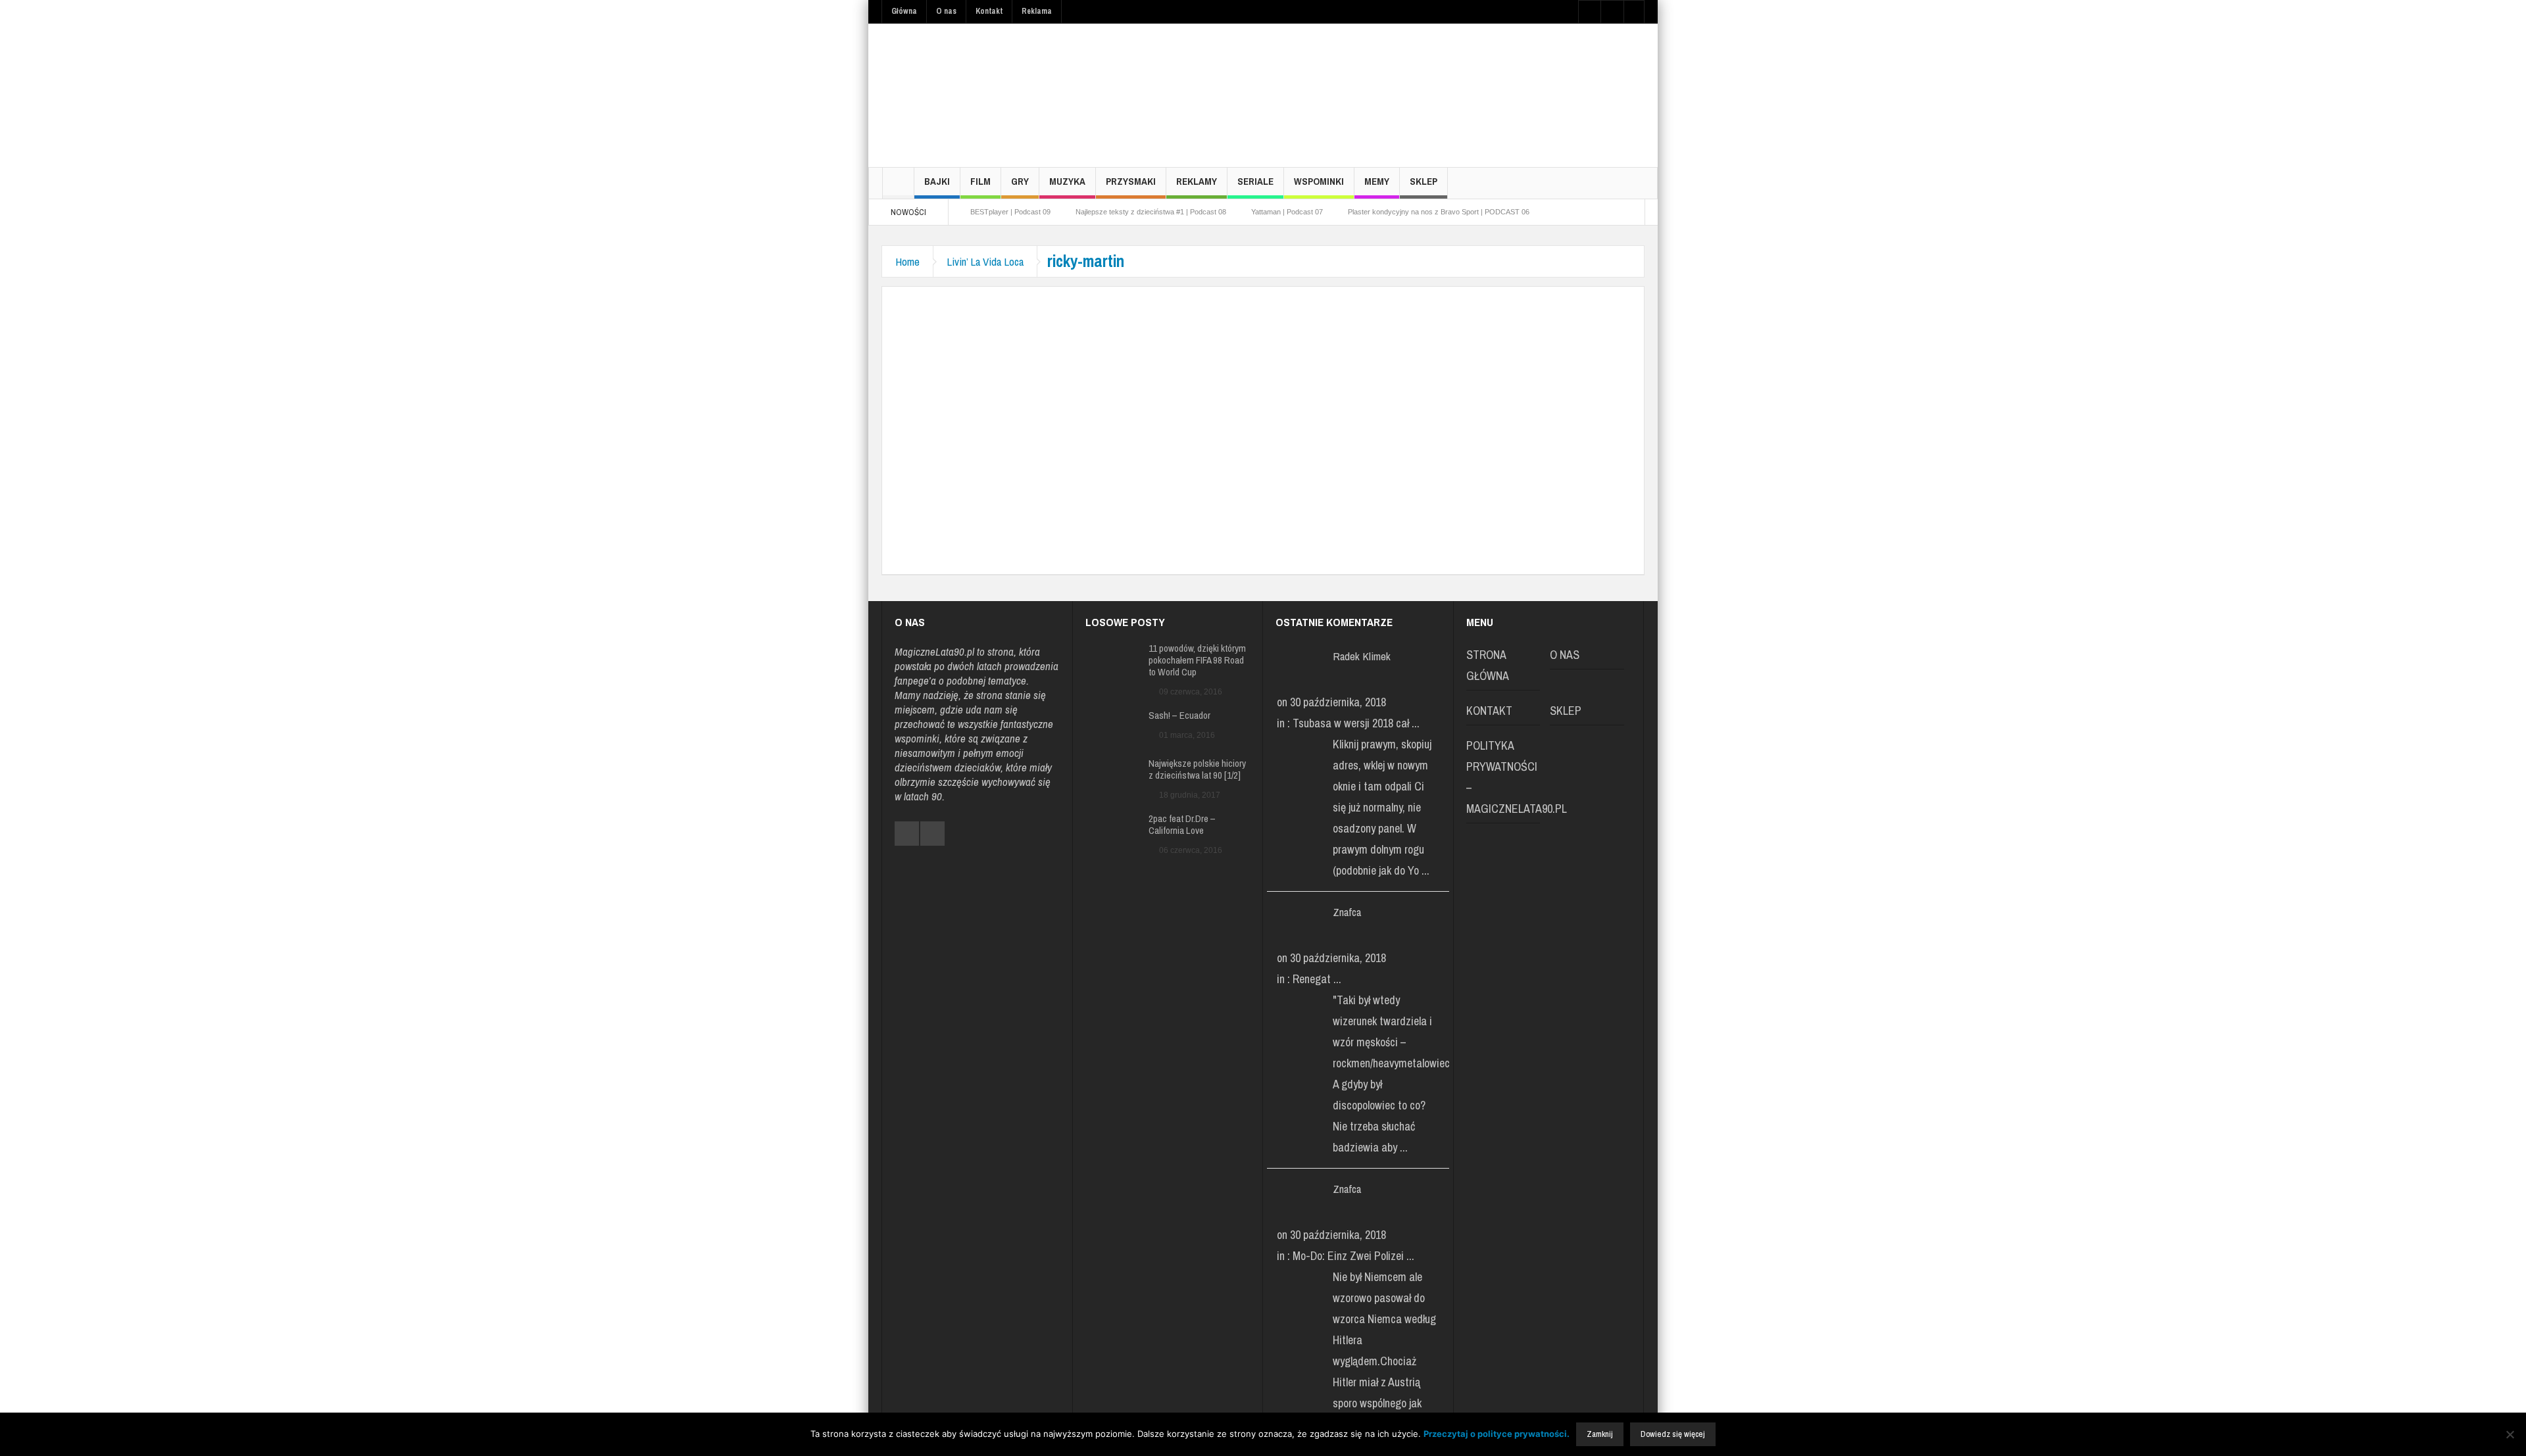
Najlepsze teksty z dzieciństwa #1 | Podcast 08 (1151, 212)
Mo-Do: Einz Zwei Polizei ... (1353, 1256)
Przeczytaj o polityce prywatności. (1497, 1434)
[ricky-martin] (1093, 417)
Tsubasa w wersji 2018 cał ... (1356, 723)
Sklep (1424, 181)
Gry (1020, 181)
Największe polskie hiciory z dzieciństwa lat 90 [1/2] (1197, 769)
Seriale (1255, 181)
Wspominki (1319, 181)
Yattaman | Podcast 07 (1287, 212)
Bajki (937, 181)
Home (907, 261)
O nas (946, 11)
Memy (1377, 181)
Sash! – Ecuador (1179, 716)
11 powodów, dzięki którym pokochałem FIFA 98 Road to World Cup (1197, 660)
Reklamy (1197, 181)
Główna (904, 11)
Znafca (1347, 912)
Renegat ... (1317, 979)
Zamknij (1600, 1434)
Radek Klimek (1362, 656)
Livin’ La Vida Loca (985, 261)
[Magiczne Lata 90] (980, 95)
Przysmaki (1131, 181)
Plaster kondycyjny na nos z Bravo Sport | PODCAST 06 (1439, 212)
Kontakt (989, 11)
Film (980, 181)
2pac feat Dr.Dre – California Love (1182, 825)
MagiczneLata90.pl (934, 651)
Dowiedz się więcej (1673, 1434)
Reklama (1037, 11)
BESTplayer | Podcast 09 (1010, 212)
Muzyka (1067, 181)
